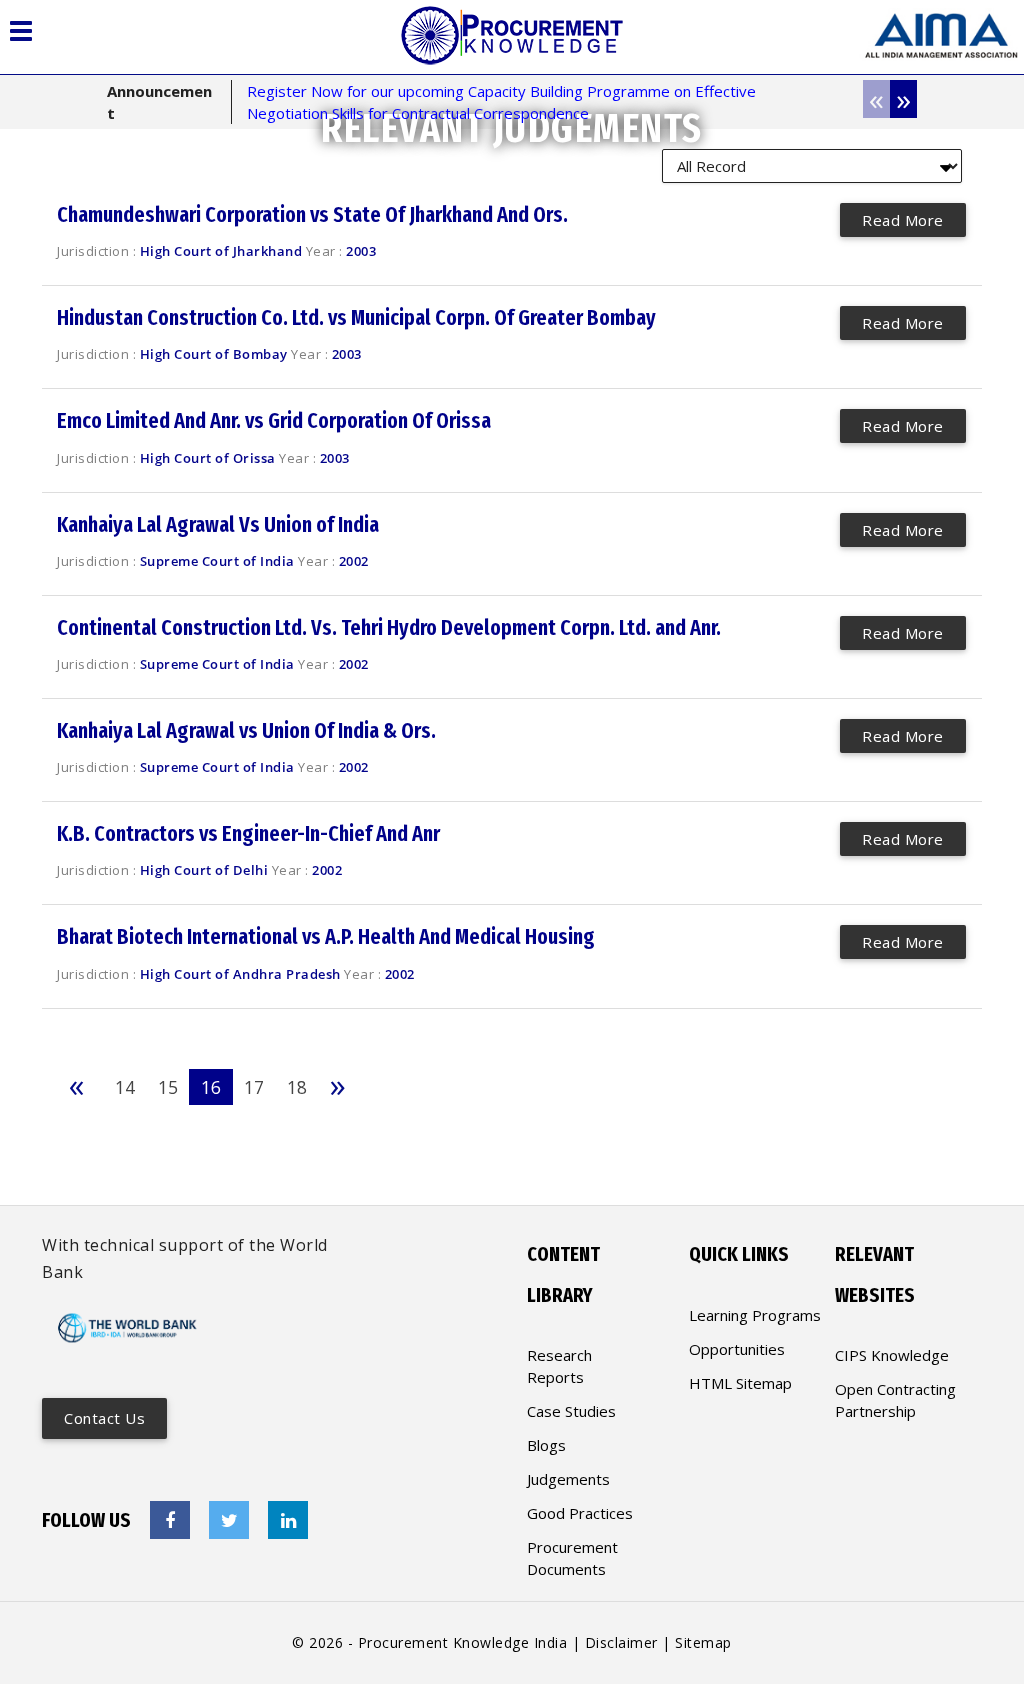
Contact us (104, 1418)
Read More (903, 220)
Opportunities (737, 1349)
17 (254, 1087)
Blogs (546, 1445)
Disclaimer (621, 1642)
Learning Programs (755, 1315)
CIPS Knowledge (892, 1355)
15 (168, 1087)
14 (125, 1087)
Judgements (568, 1479)
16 (211, 1087)
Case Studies (571, 1411)
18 (297, 1087)
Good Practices (580, 1513)
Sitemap (703, 1642)
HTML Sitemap (740, 1383)
